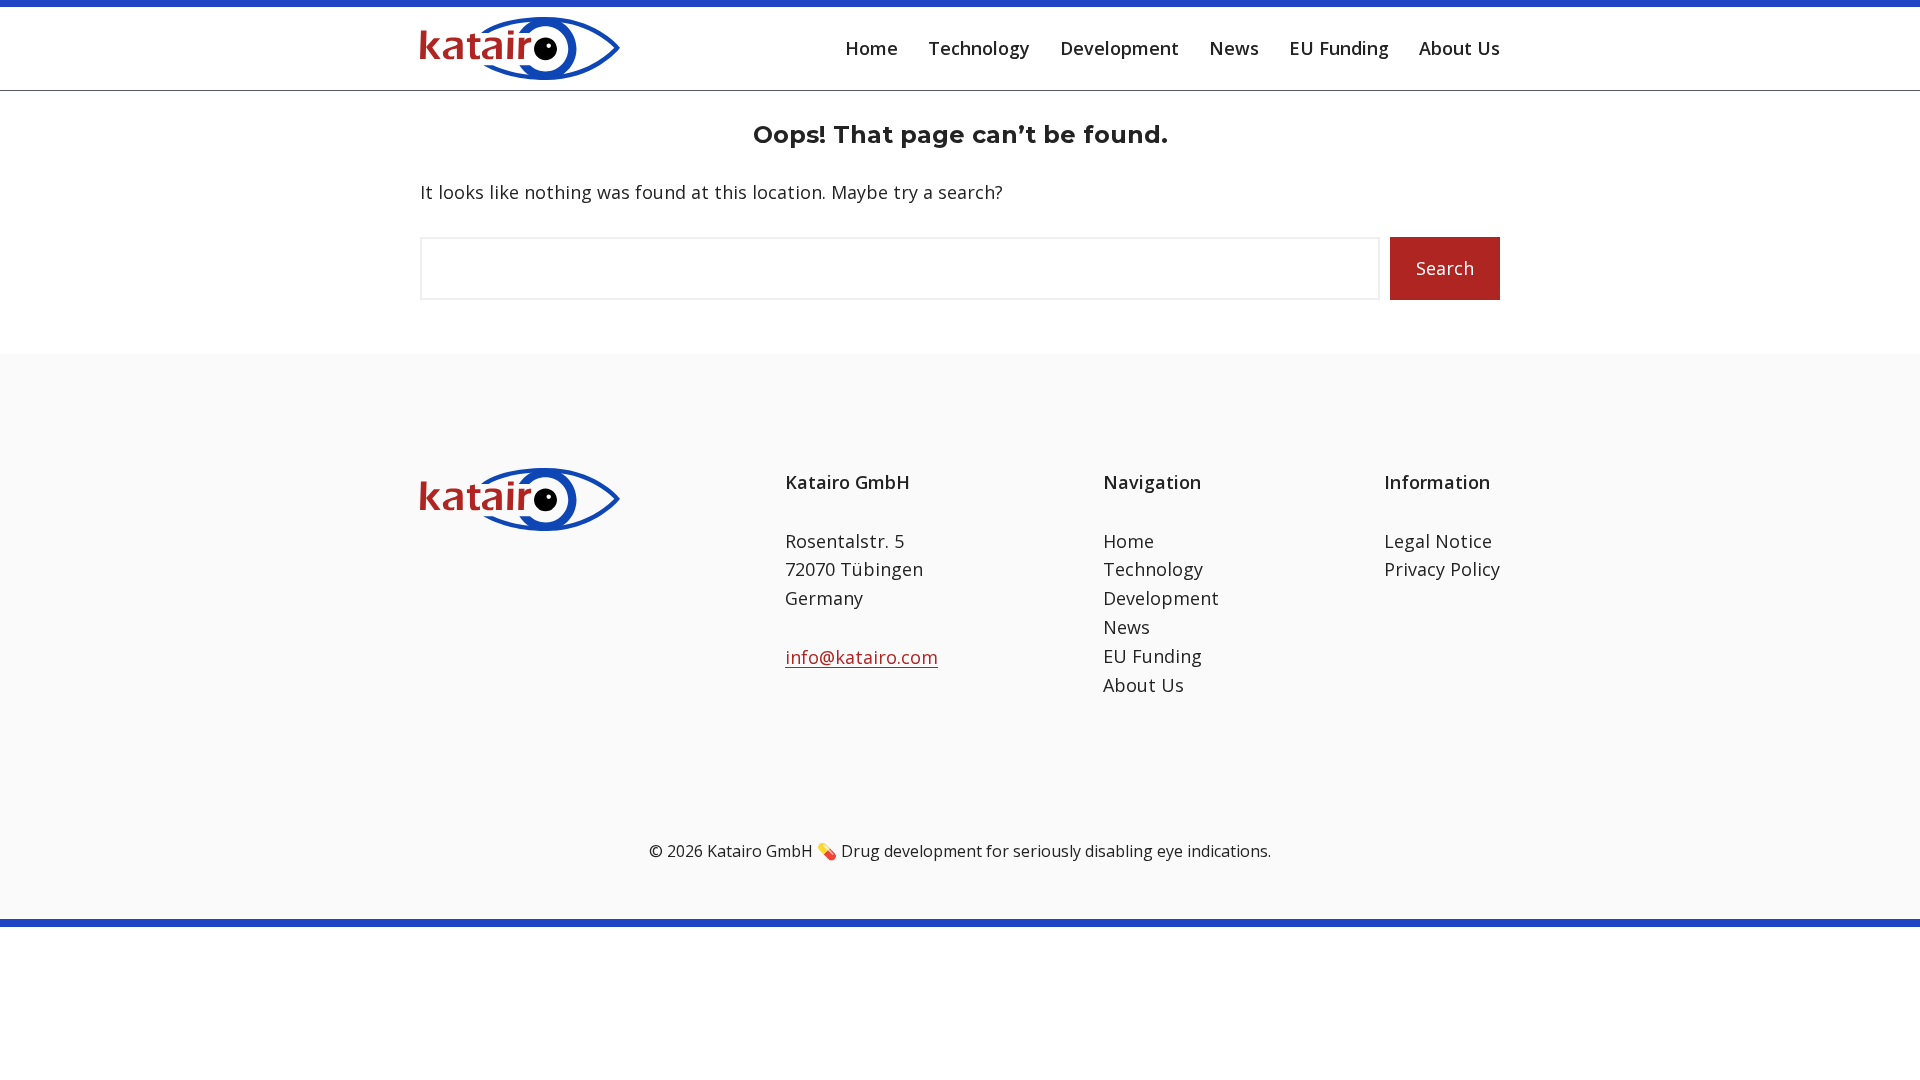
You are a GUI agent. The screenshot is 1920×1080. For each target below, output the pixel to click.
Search (1445, 268)
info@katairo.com (861, 657)
